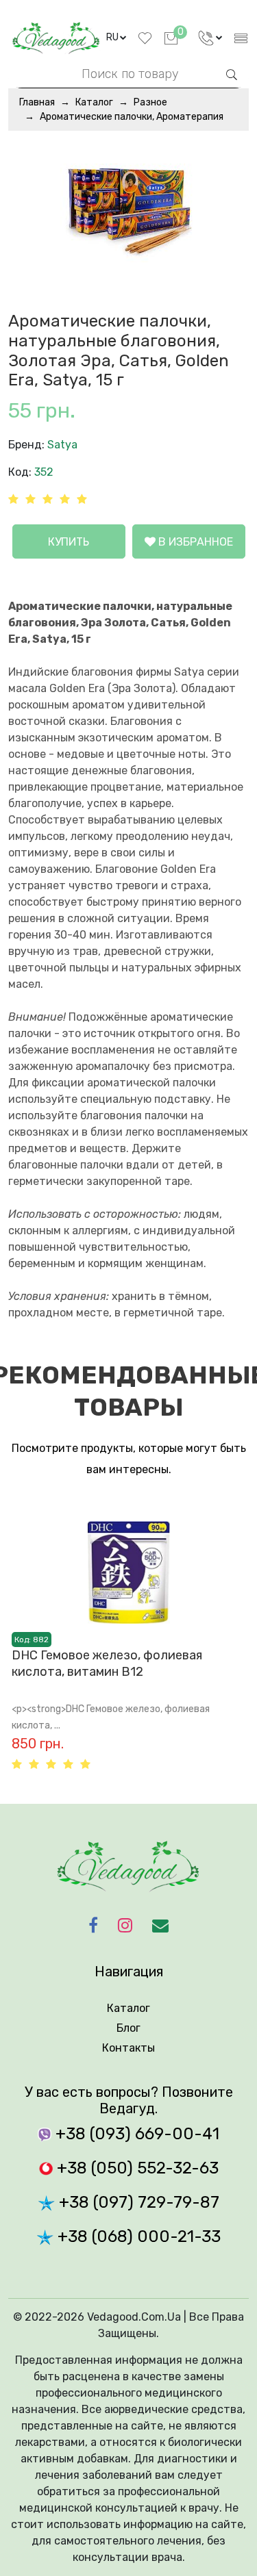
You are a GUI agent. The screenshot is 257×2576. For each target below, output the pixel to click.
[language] (210, 38)
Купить (69, 542)
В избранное (194, 542)
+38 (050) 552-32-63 (136, 2168)
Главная (37, 102)
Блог (128, 2028)
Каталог (94, 102)
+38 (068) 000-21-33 (137, 2236)
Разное (150, 102)
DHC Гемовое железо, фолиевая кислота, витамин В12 (107, 1663)
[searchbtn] (232, 73)
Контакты (128, 2048)
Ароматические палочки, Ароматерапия (132, 117)
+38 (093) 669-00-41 (135, 2134)
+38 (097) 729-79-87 (137, 2202)
